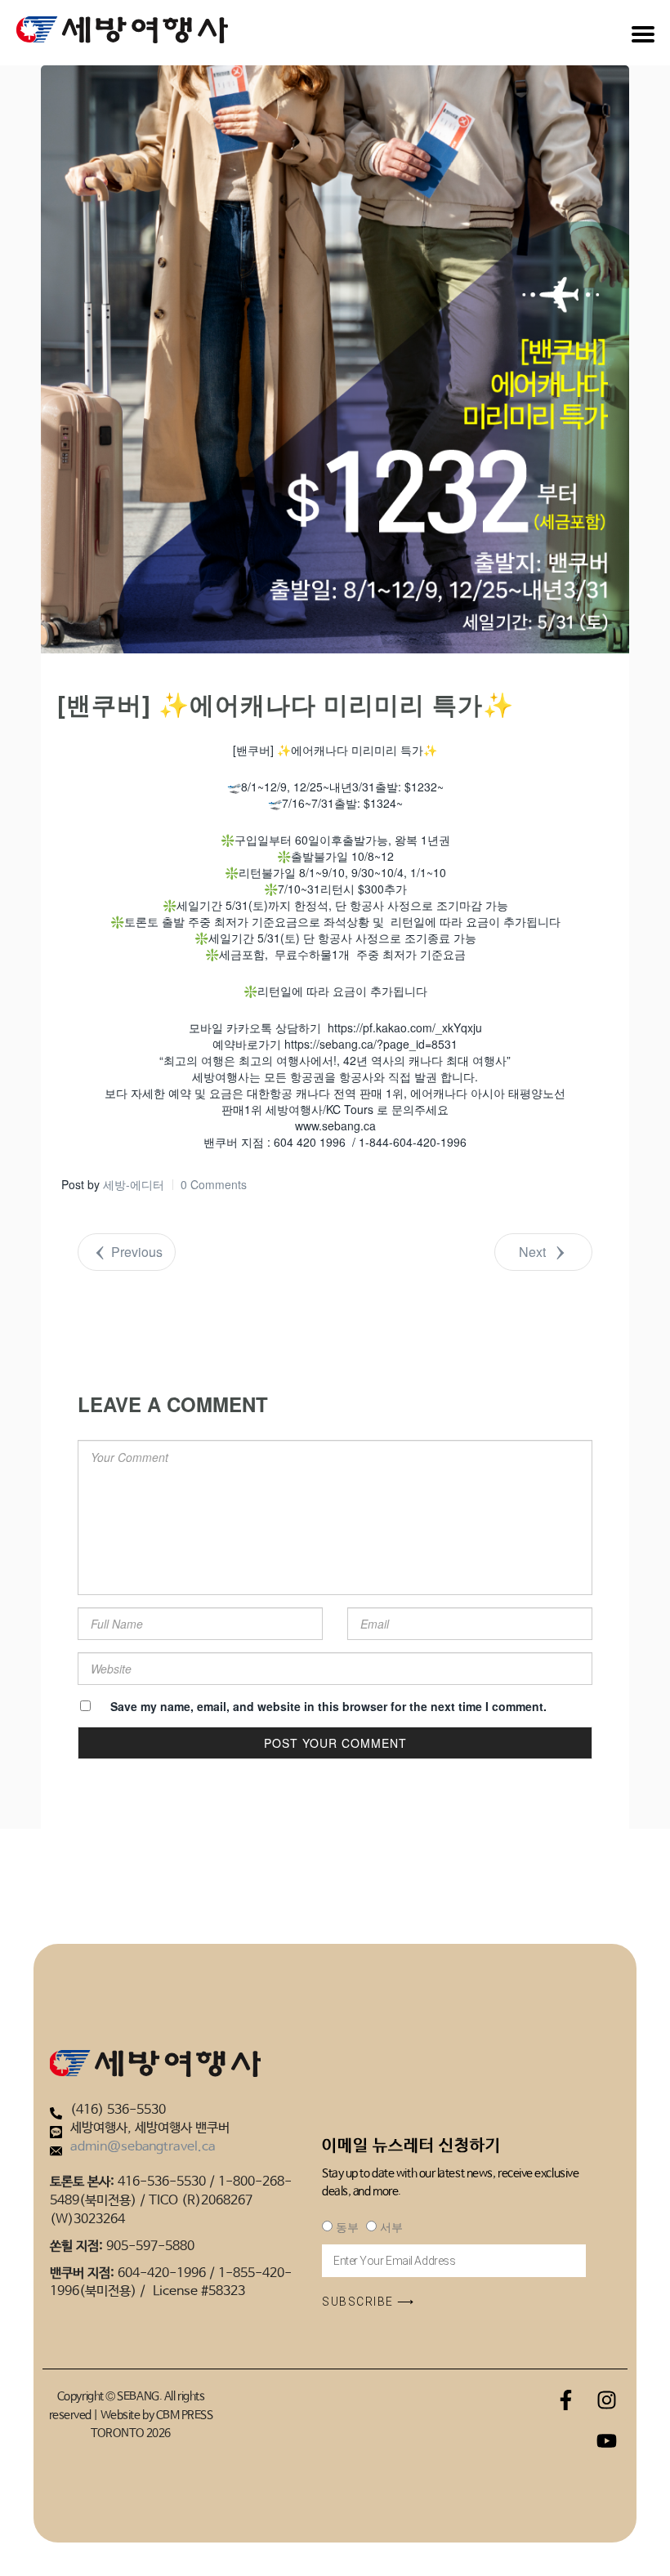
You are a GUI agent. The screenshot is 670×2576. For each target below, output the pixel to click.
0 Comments (214, 1184)
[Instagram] (607, 2400)
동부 (347, 2227)
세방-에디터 (134, 1184)
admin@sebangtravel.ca (143, 2147)
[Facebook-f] (566, 2400)
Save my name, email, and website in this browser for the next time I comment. (328, 1706)
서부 (391, 2227)
